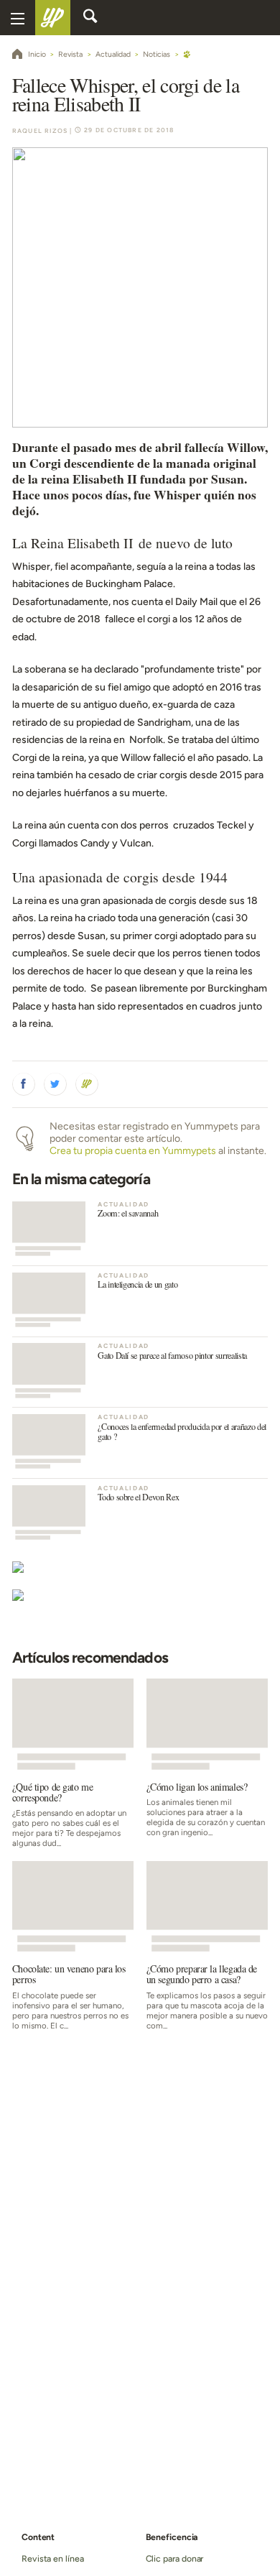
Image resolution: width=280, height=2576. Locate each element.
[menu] (18, 18)
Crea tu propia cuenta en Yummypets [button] (133, 1151)
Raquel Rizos (40, 131)
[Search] (90, 18)
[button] (24, 1084)
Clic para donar (175, 2558)
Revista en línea (53, 2558)
